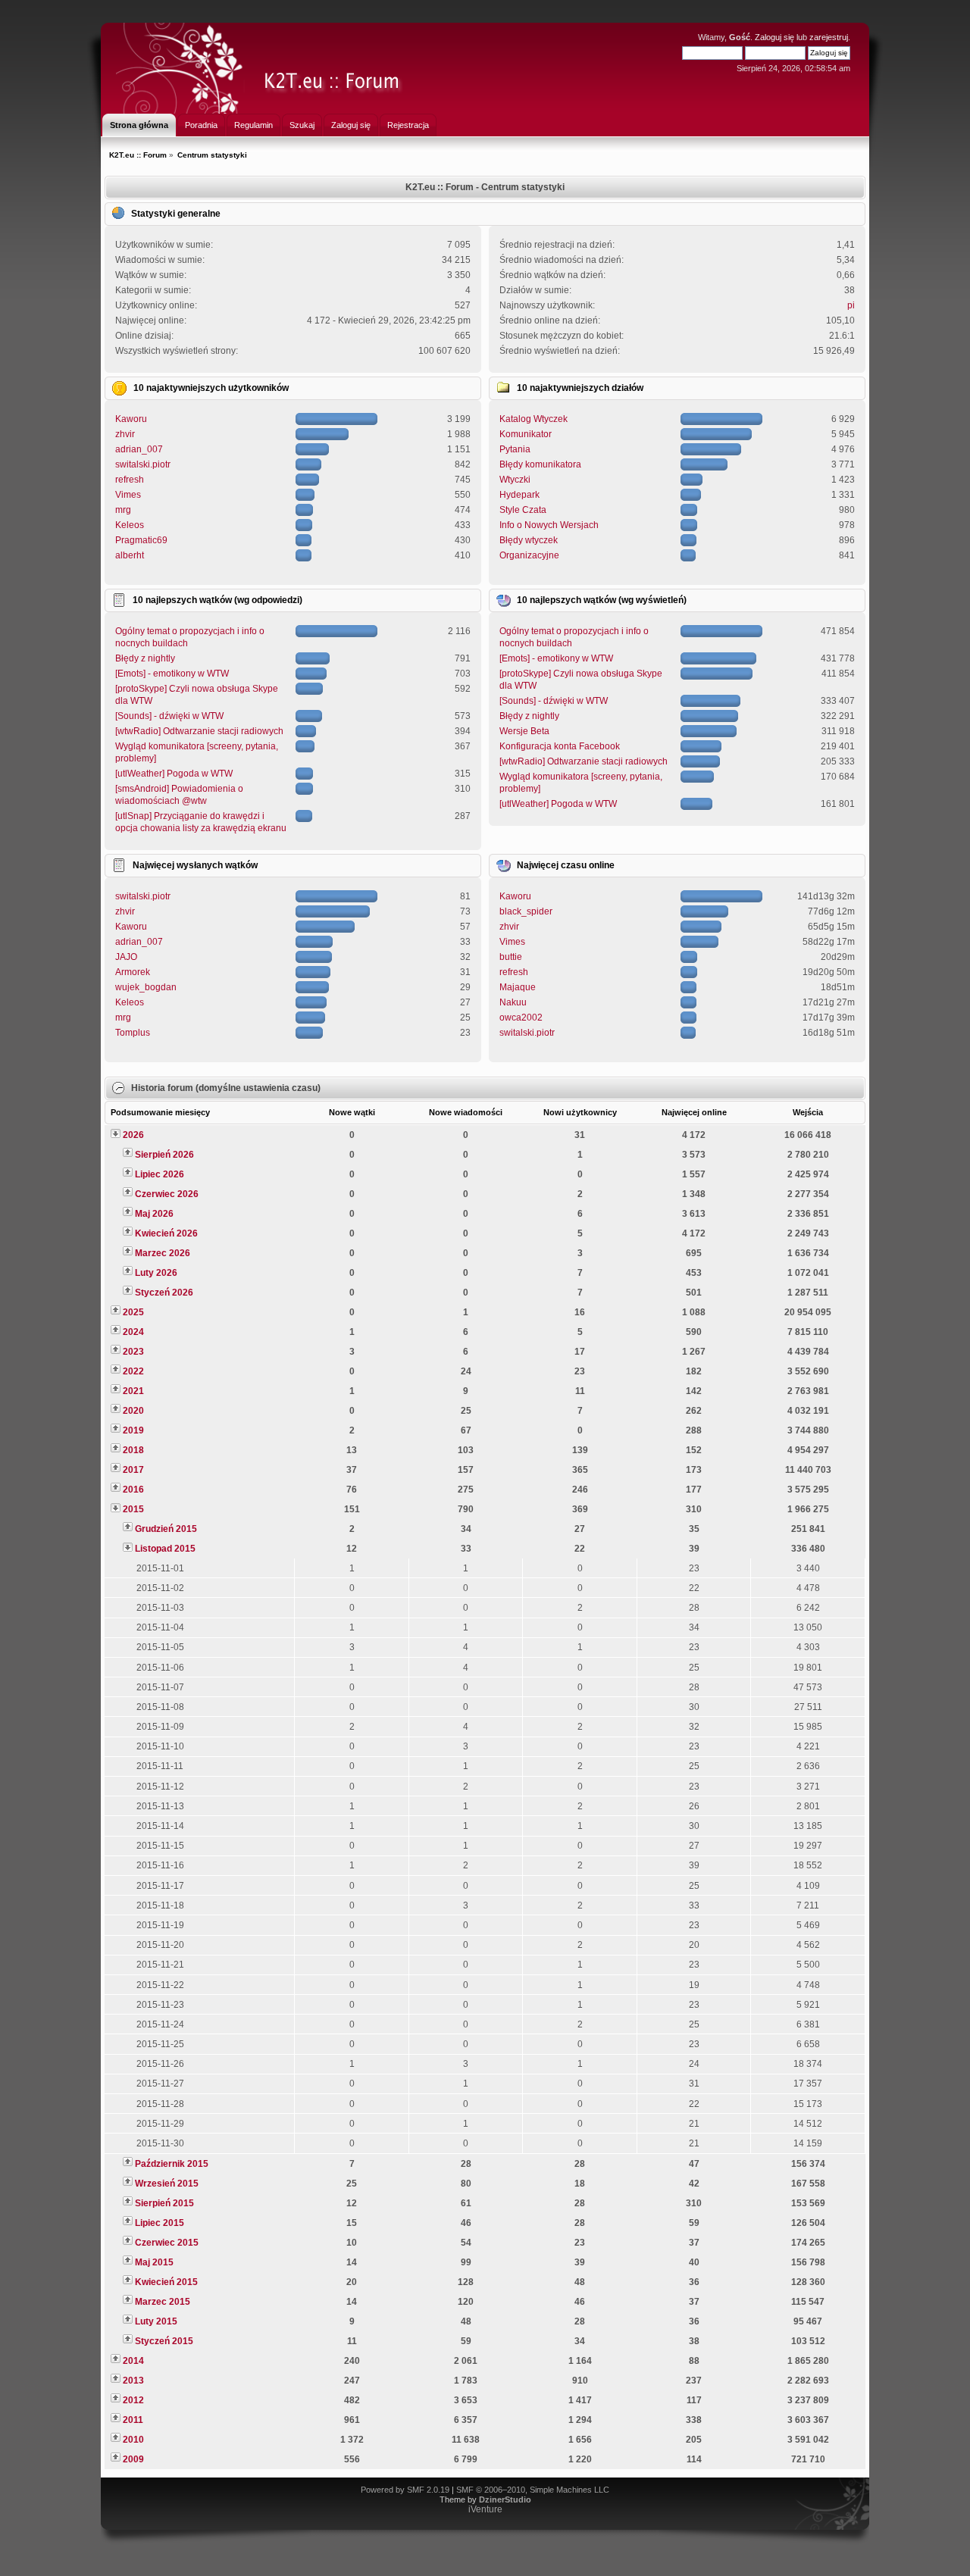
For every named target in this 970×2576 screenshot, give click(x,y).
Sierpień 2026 (164, 1155)
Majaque (518, 987)
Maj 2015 (154, 2262)
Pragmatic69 (141, 540)
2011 (133, 2420)
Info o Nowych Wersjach (549, 525)
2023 (133, 1352)
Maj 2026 (154, 1214)
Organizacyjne (529, 555)
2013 (133, 2381)
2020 (133, 1411)
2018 (133, 1450)
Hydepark (519, 495)
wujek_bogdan (146, 987)
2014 (133, 2361)
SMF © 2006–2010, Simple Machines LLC (533, 2490)
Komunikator (526, 434)
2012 (133, 2400)
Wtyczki (515, 480)
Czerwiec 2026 (167, 1194)
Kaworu (131, 419)
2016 (133, 1490)
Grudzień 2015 (166, 1529)
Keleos (130, 525)
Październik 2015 (172, 2164)
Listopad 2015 (165, 1549)
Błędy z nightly (145, 658)
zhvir (125, 434)
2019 (133, 1430)
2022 (133, 1371)
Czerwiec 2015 (167, 2243)
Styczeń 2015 (164, 2341)
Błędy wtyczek (529, 540)
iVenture (485, 2509)
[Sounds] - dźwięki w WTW (169, 716)
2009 (133, 2459)
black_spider (526, 911)
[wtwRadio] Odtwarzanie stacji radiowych (199, 731)
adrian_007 (139, 449)
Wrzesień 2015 (167, 2184)
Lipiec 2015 (160, 2223)
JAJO (126, 957)
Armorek (133, 972)
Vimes (128, 495)
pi (851, 305)
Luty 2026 (156, 1273)
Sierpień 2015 (164, 2203)
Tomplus (133, 1033)
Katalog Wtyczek (533, 419)
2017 (133, 1470)
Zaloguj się (774, 37)
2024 (133, 1332)
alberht (130, 555)
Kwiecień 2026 (166, 1233)
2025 (133, 1312)
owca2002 (521, 1018)
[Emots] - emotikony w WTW (172, 674)
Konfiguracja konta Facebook (560, 746)
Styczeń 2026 (164, 1293)
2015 (133, 1509)
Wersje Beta (524, 731)
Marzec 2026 (163, 1253)
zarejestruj (829, 37)
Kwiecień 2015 (166, 2282)
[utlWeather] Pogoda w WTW (174, 774)
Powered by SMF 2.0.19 (405, 2490)
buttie (511, 957)
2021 (133, 1391)
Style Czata (523, 510)
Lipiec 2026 (160, 1174)
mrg (123, 510)
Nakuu (513, 1002)
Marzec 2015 (163, 2302)
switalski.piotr (143, 464)
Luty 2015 (156, 2321)
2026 (133, 1135)
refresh (130, 480)
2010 (133, 2440)
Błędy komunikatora (540, 464)
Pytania (515, 449)
